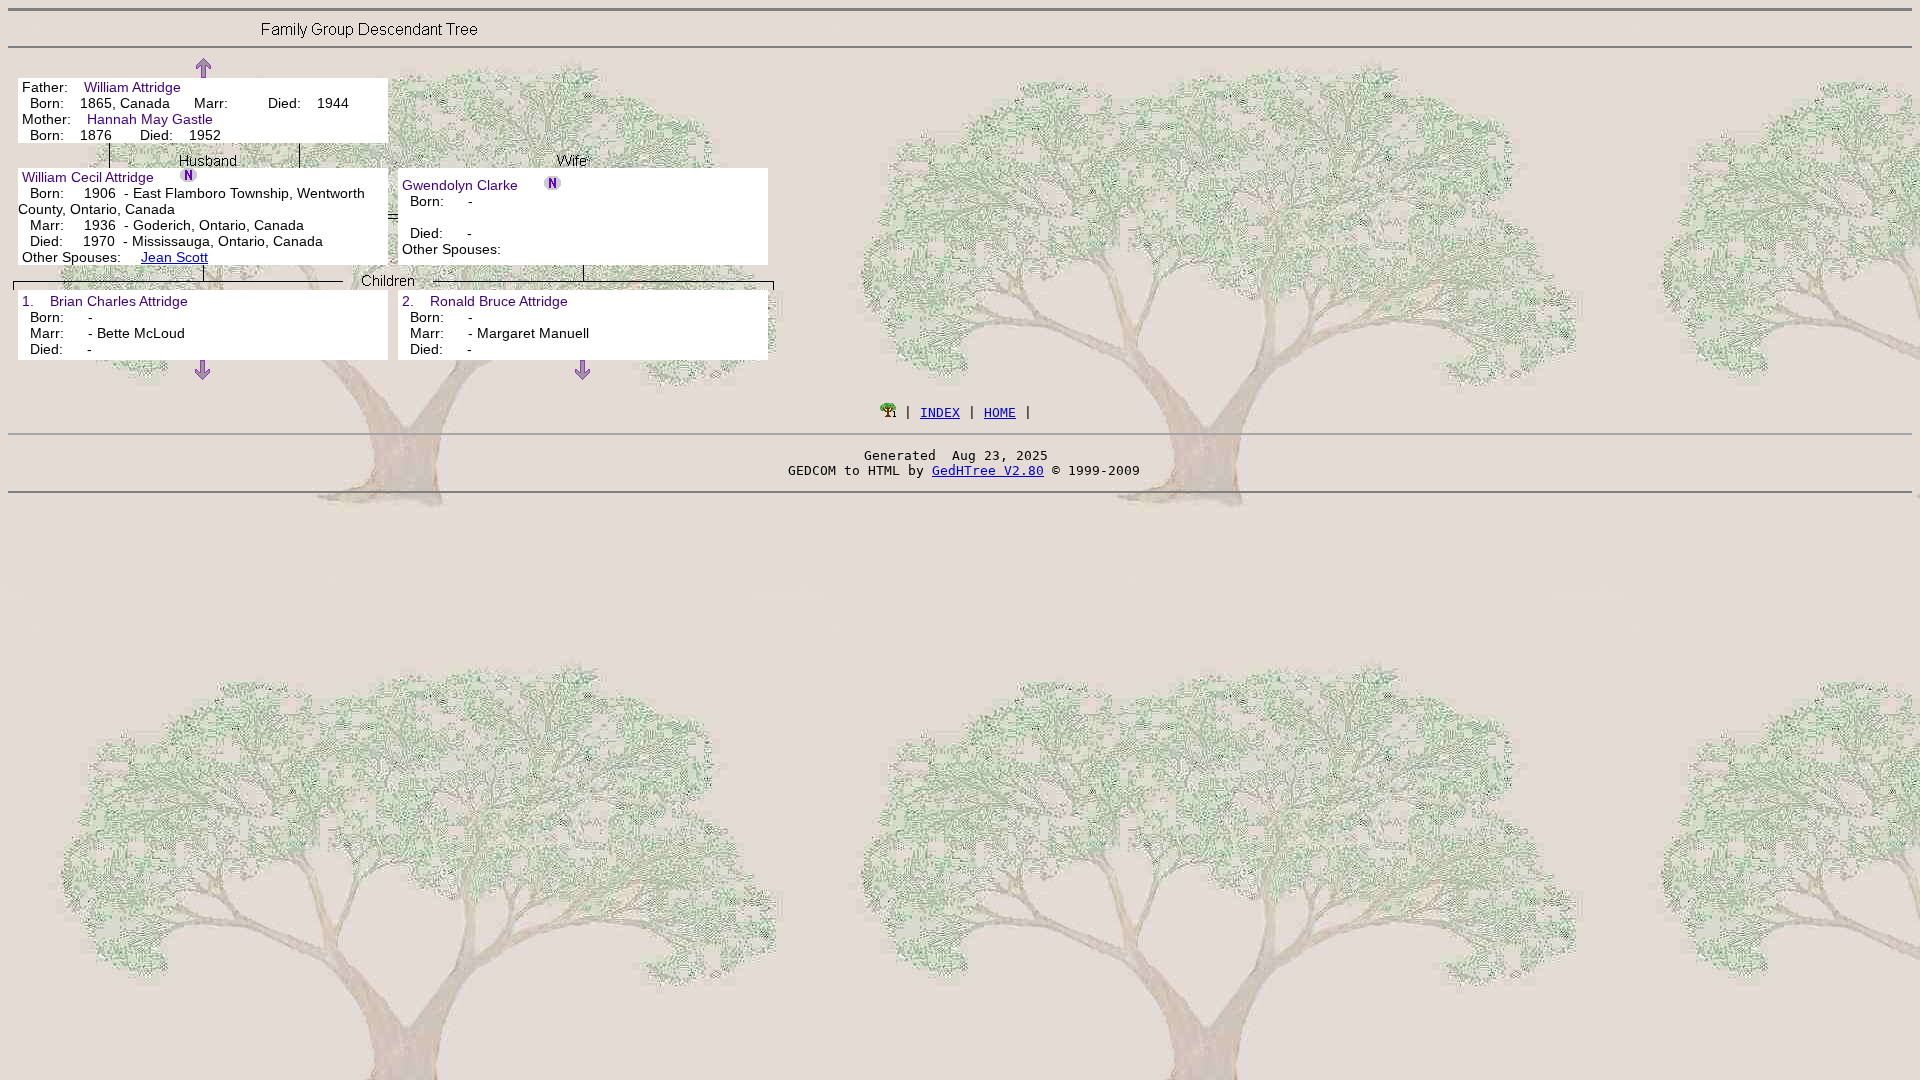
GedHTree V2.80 (988, 470)
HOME (1000, 412)
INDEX (940, 412)
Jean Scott (174, 257)
